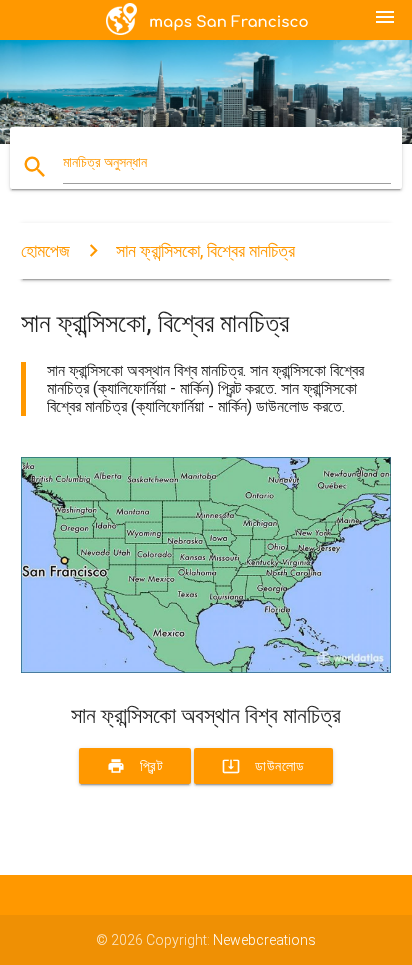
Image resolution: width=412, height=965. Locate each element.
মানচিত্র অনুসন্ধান (105, 162)
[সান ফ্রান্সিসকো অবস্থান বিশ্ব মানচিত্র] (206, 668)
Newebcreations (264, 940)
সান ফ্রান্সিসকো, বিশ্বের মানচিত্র (205, 250)
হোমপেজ (45, 250)
